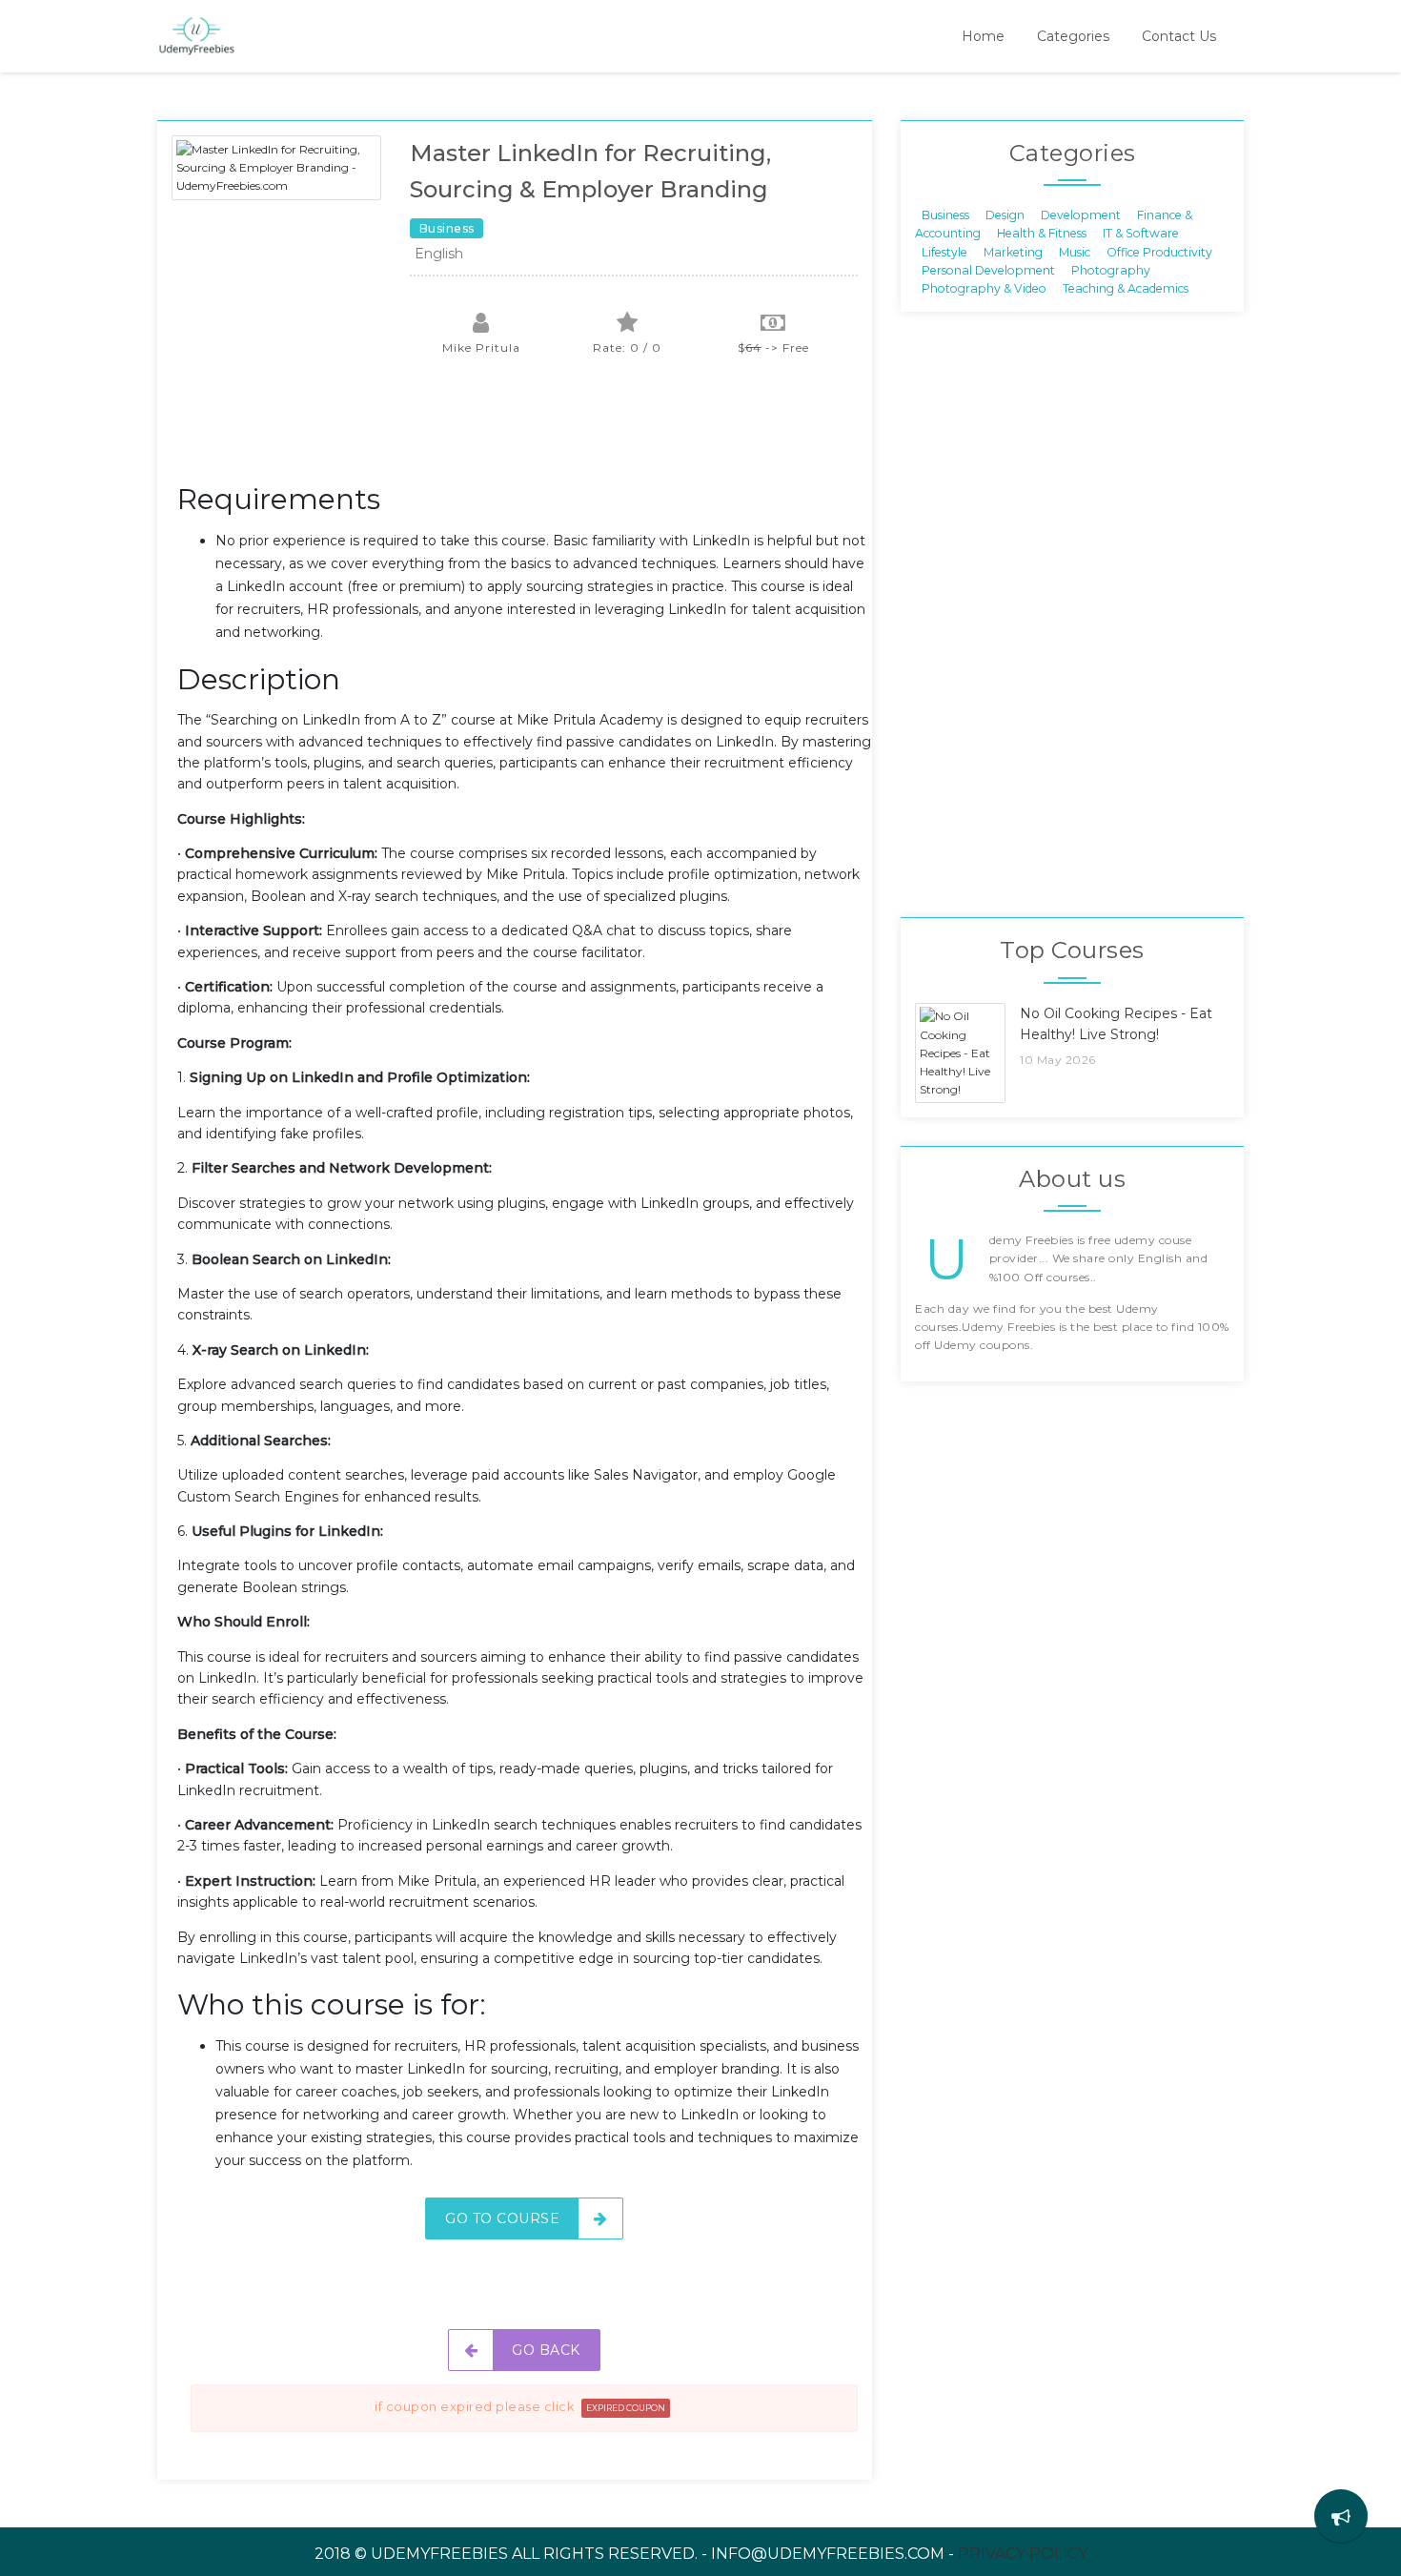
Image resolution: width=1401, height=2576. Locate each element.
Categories (1073, 36)
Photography (1111, 270)
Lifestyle (944, 251)
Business (945, 214)
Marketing (1013, 251)
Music (1075, 251)
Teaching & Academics (1126, 288)
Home (983, 36)
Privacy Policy (1023, 2554)
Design (1005, 214)
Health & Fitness (1042, 233)
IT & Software (1141, 233)
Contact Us (1179, 36)
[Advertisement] (524, 429)
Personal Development (988, 270)
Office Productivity (1159, 251)
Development (1081, 214)
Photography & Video (984, 288)
